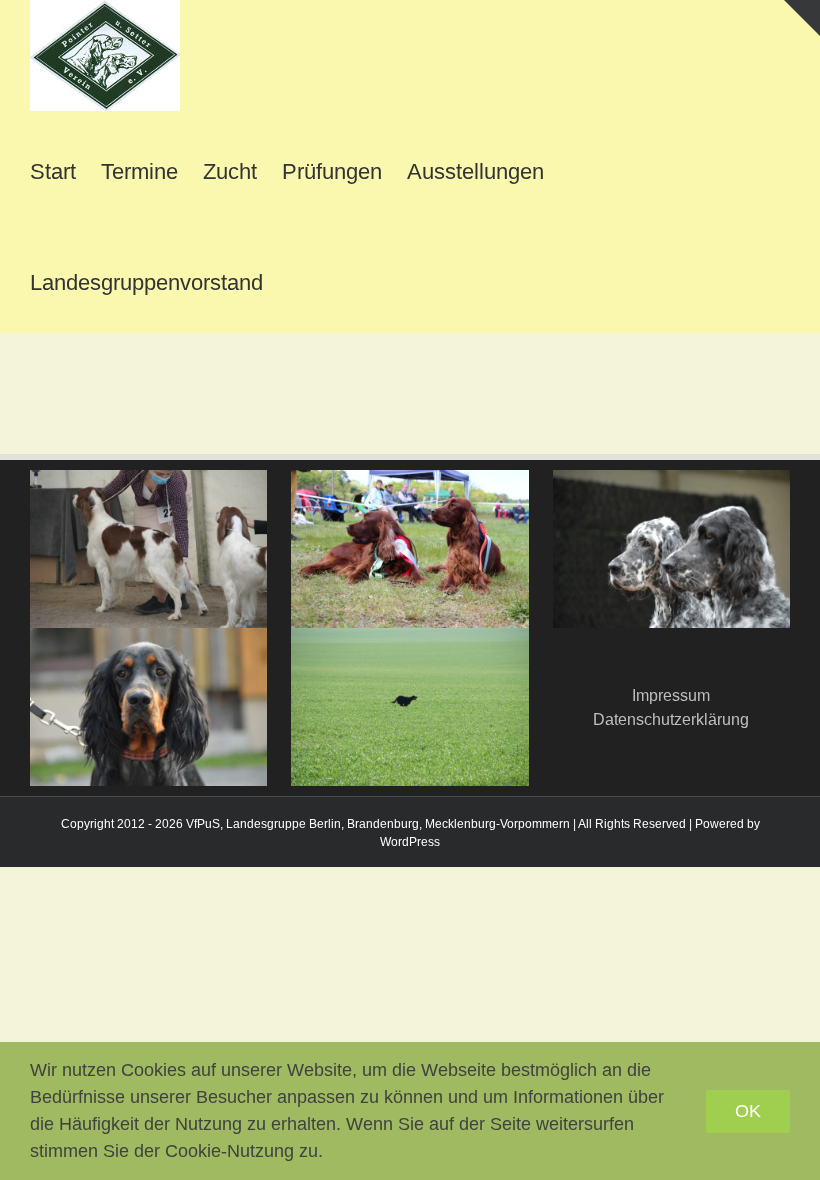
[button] (296, 277)
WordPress (410, 842)
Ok (748, 1111)
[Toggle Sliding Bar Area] (802, 18)
